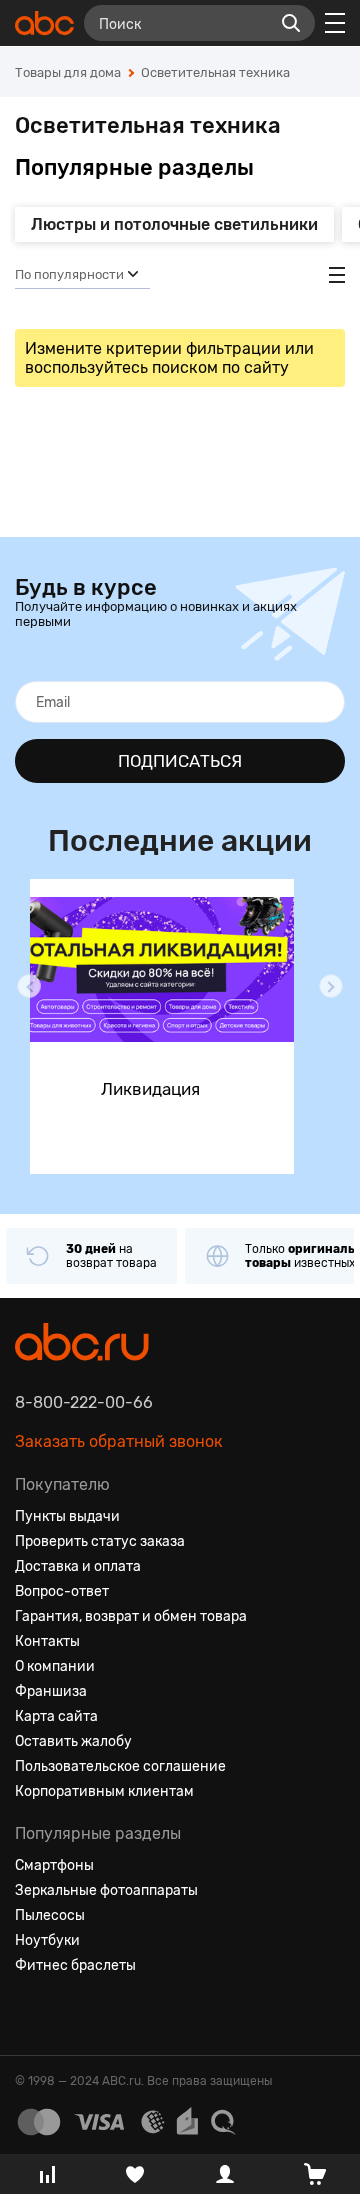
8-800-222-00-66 (84, 1402)
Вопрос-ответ (62, 1591)
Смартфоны (54, 1865)
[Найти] (291, 23)
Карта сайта (56, 1716)
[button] (29, 986)
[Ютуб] (103, 2014)
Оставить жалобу (73, 1741)
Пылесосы (50, 1915)
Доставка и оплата (78, 1566)
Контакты (47, 1641)
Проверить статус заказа (100, 1541)
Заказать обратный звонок (119, 1441)
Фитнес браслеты (75, 1965)
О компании (55, 1666)
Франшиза (51, 1691)
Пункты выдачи (67, 1516)
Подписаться (180, 761)
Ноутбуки (47, 1940)
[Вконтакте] (31, 2014)
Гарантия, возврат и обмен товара (131, 1616)
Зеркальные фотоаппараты (106, 1890)
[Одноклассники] (67, 2014)
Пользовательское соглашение (120, 1766)
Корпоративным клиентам (104, 1791)
